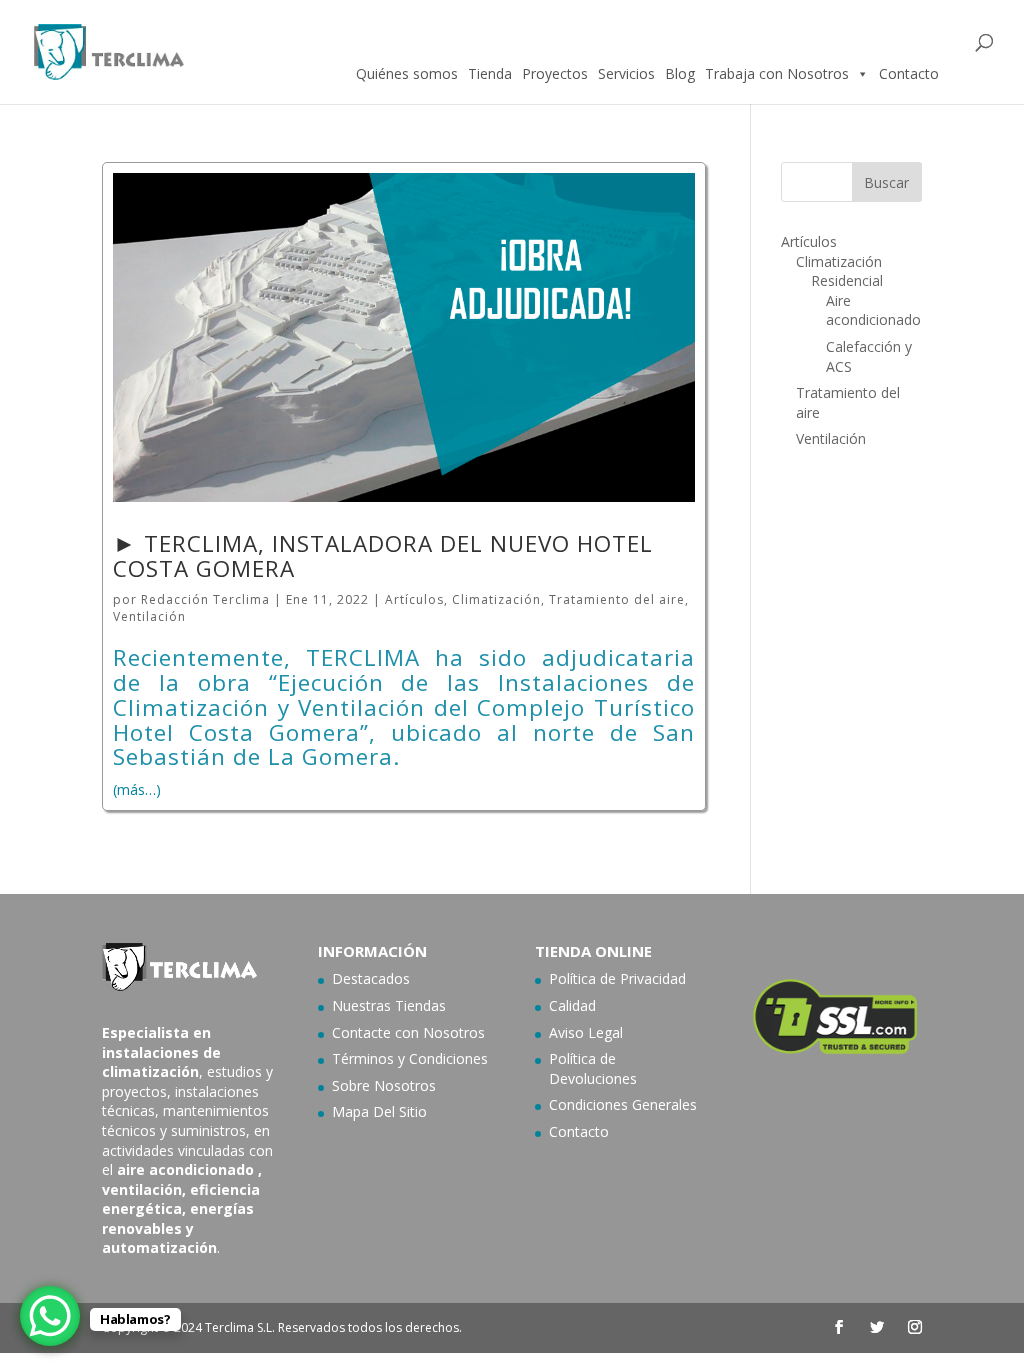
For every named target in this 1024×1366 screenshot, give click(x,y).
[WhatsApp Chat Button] (50, 1316)
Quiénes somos (407, 73)
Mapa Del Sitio (379, 1111)
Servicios (626, 73)
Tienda (490, 73)
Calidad (572, 1005)
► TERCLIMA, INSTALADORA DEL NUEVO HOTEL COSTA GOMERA (383, 556)
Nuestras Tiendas (389, 1005)
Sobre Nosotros (384, 1085)
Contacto (909, 73)
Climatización (496, 599)
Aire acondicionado (873, 310)
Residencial (847, 280)
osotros (459, 1032)
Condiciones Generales (623, 1104)
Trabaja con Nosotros (777, 73)
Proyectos (555, 73)
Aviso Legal (586, 1032)
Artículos (414, 599)
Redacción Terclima (205, 599)
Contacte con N (383, 1032)
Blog (680, 73)
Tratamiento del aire (617, 599)
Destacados (371, 978)
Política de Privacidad (617, 978)
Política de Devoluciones (593, 1068)
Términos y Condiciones (410, 1058)
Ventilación (149, 616)
